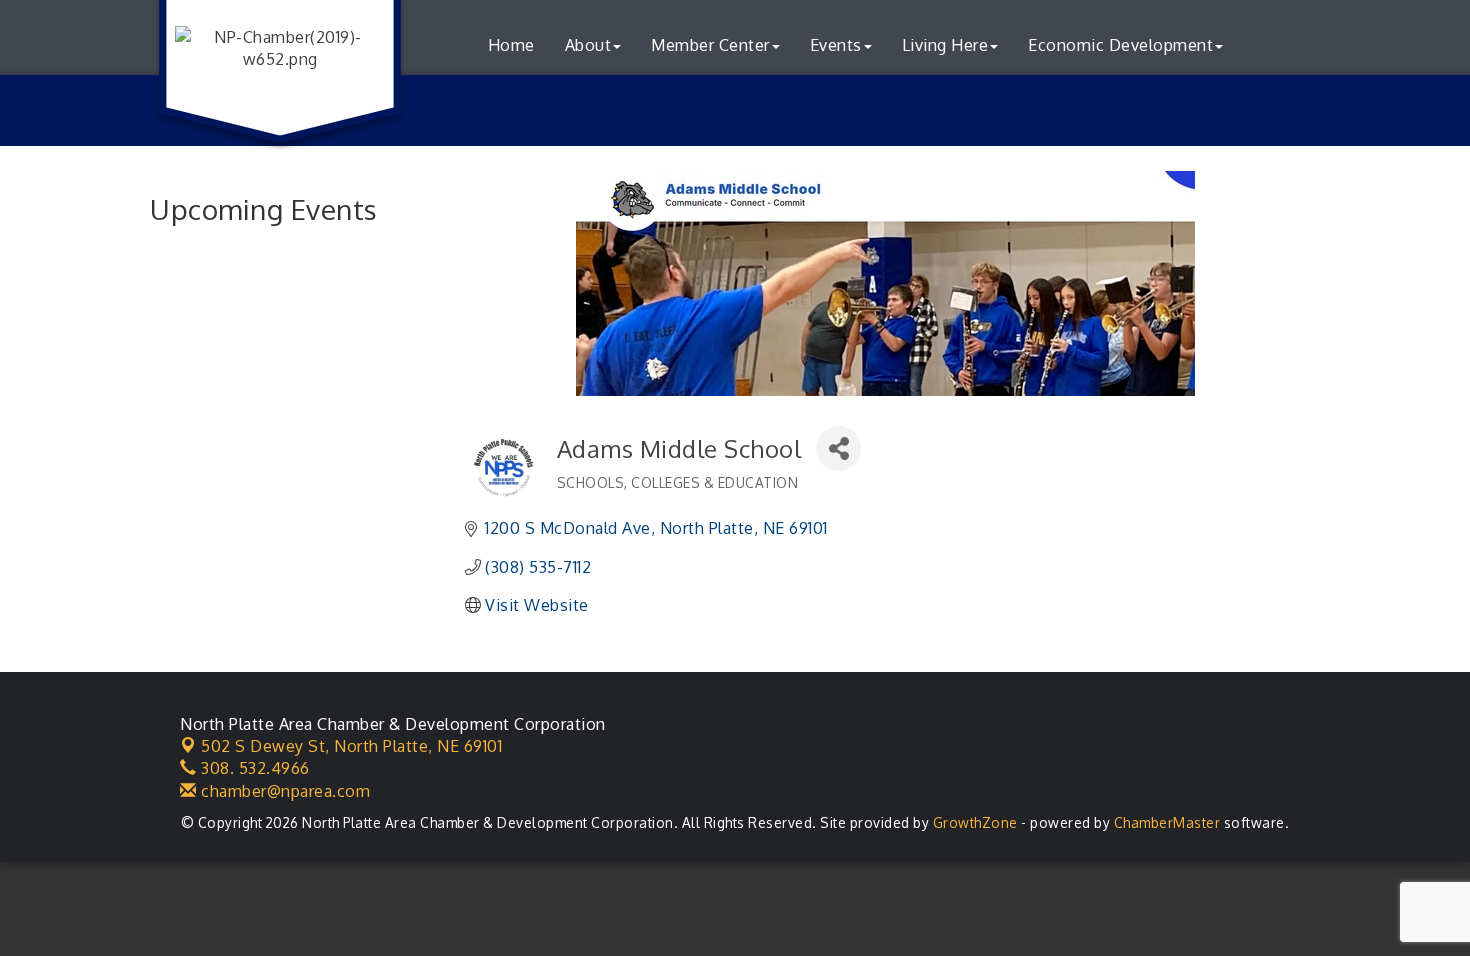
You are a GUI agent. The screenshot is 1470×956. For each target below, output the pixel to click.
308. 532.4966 (253, 768)
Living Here (945, 45)
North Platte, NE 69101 (351, 746)
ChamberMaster (1167, 822)
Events (836, 45)
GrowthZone (975, 822)
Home (511, 45)
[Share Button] (838, 448)
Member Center (710, 45)
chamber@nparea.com (283, 791)
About (588, 45)
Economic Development (1120, 45)
